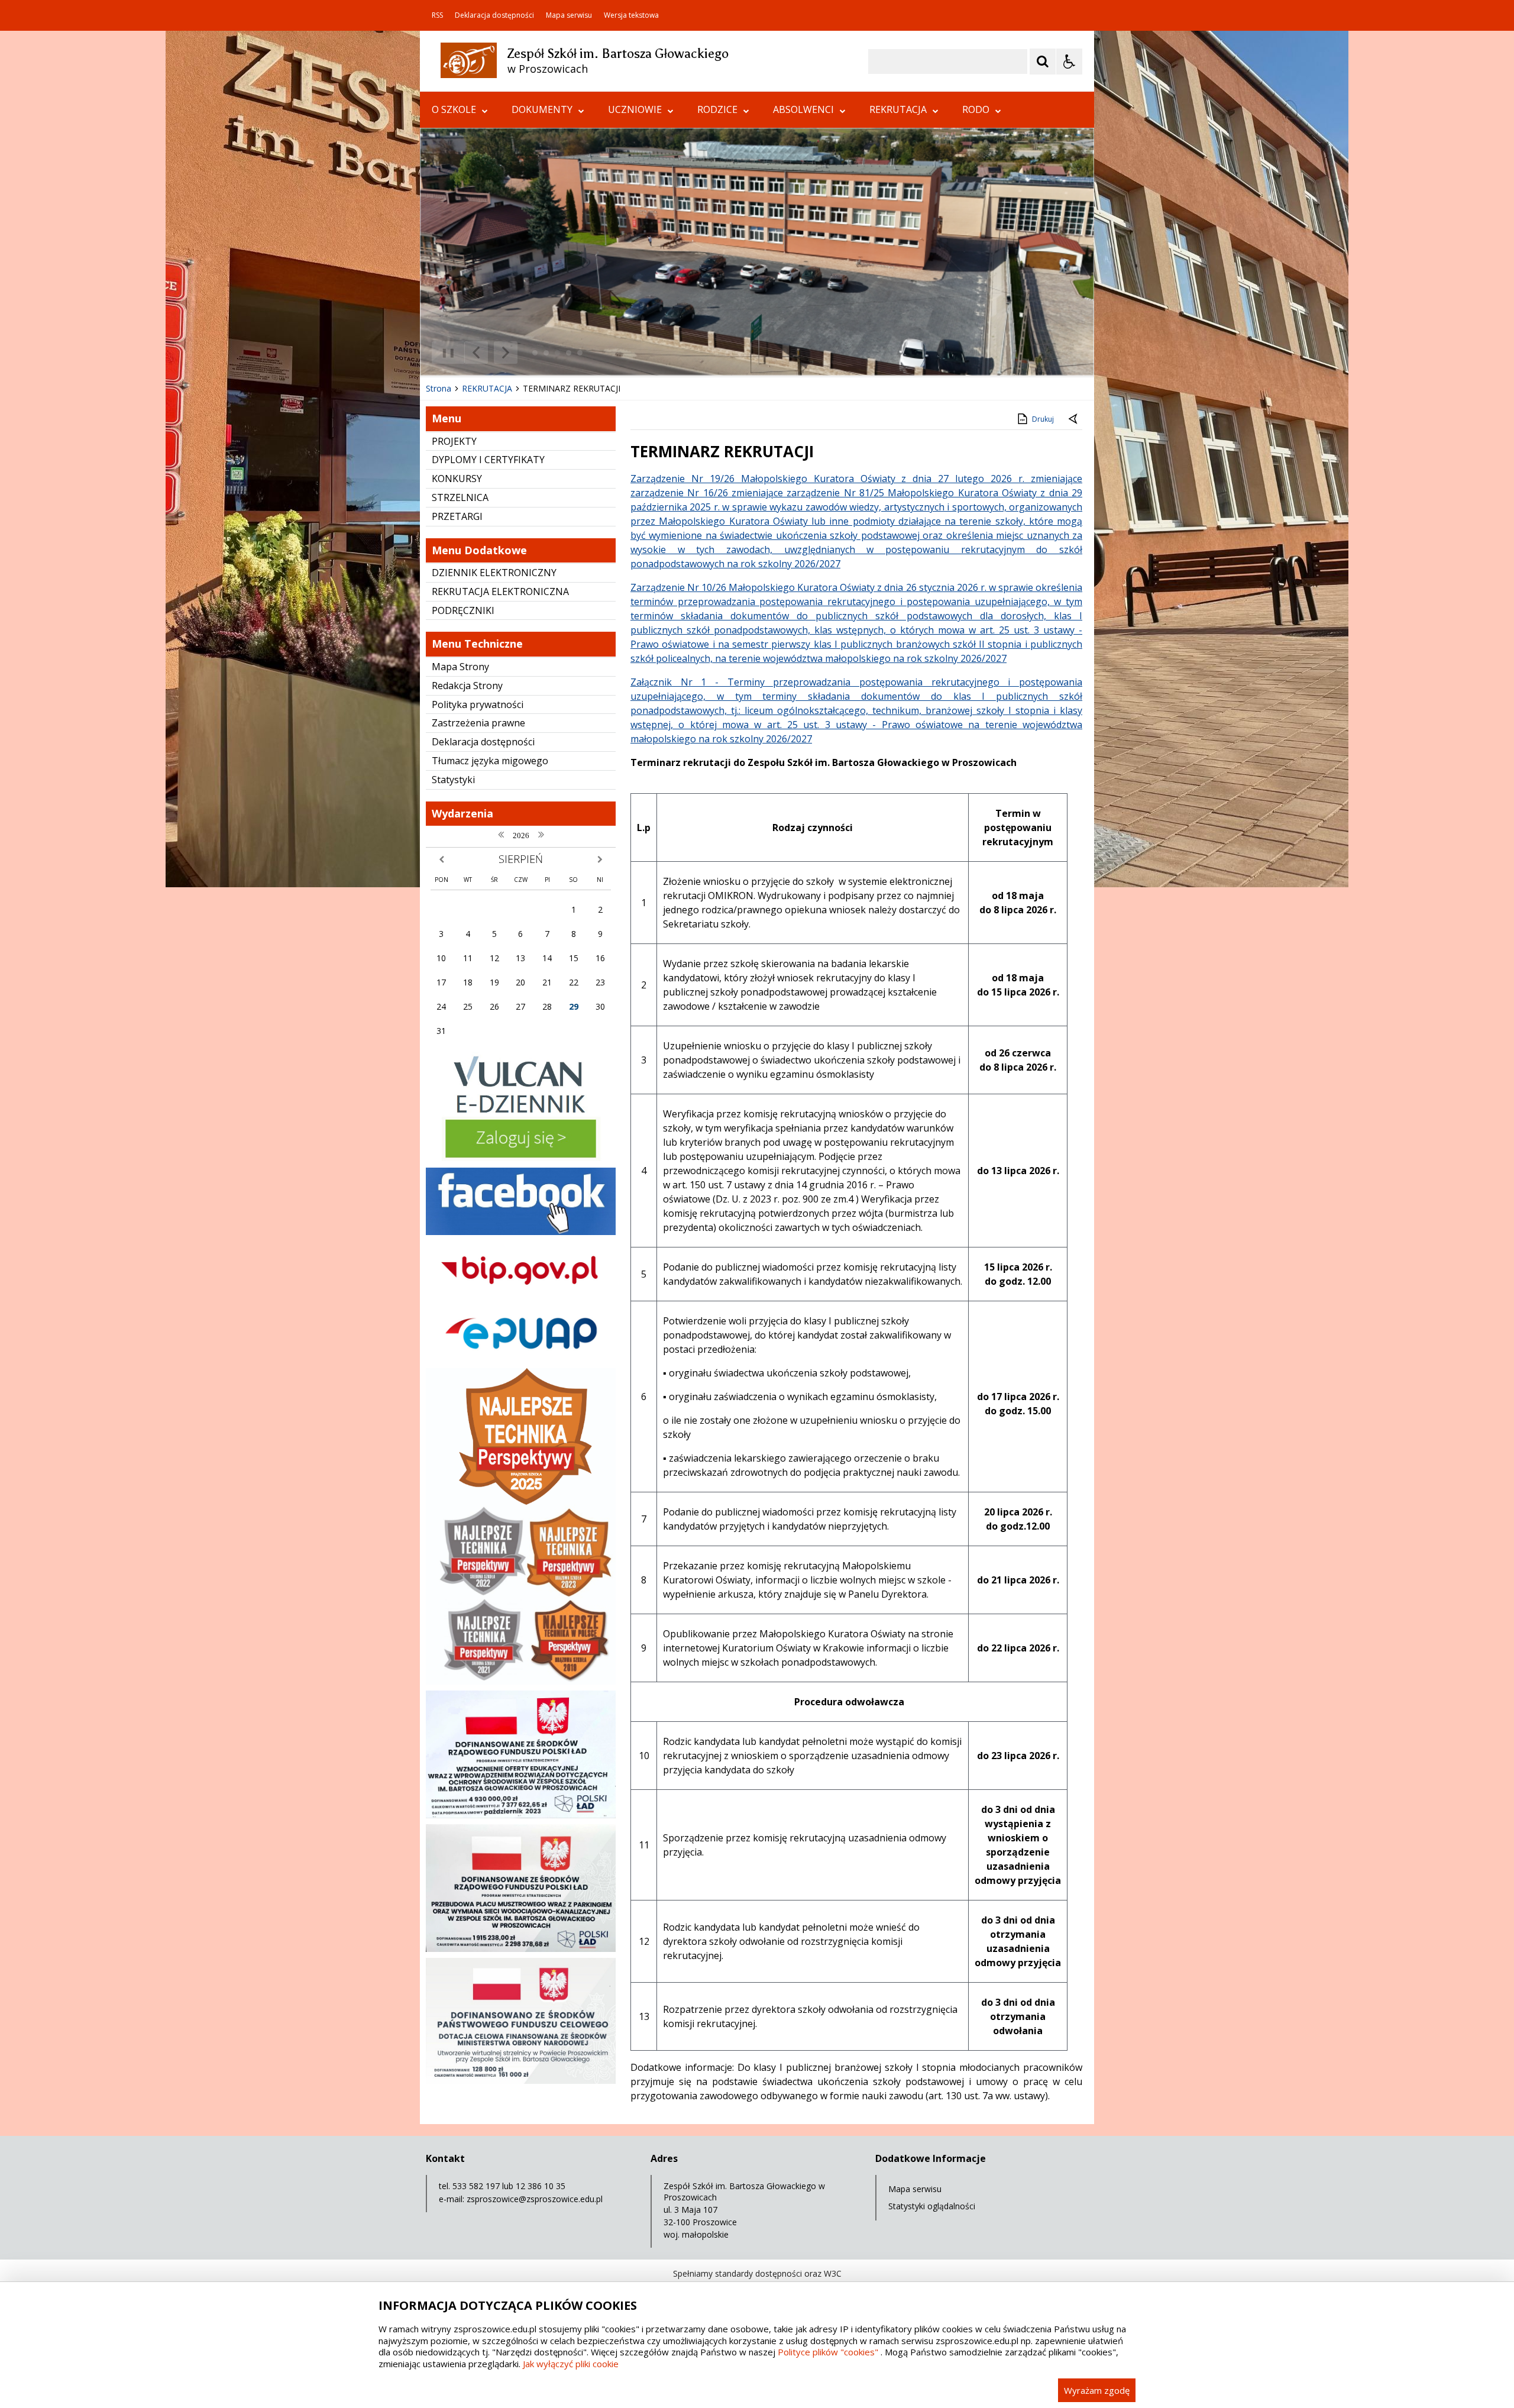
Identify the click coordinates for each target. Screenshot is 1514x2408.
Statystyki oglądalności (932, 2206)
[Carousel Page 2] (546, 353)
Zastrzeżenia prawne (478, 723)
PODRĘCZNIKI (463, 610)
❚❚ (444, 352)
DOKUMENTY (542, 109)
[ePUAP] (521, 1359)
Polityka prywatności (478, 704)
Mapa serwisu (569, 15)
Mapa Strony (460, 667)
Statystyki (453, 780)
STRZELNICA (460, 497)
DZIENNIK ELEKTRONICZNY (494, 573)
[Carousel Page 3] (557, 353)
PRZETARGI (457, 516)
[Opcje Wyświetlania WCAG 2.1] (1069, 62)
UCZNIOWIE (635, 109)
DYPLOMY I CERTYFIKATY (488, 460)
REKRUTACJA (898, 109)
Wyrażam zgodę (1097, 2390)
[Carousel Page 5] (580, 353)
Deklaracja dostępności (494, 15)
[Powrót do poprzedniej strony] (1074, 419)
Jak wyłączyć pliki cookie (571, 2364)
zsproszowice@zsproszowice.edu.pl (535, 2199)
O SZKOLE (454, 109)
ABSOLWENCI (803, 109)
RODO (976, 109)
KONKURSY (457, 479)
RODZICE (717, 109)
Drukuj (1043, 419)
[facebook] (521, 1232)
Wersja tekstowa (631, 15)
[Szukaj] (1043, 62)
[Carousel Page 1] (535, 353)
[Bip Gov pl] (521, 1295)
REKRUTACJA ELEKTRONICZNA (500, 592)
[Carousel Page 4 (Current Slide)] (569, 353)
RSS (437, 15)
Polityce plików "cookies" (828, 2352)
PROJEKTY (454, 441)
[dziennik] (521, 1158)
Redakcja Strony (467, 686)
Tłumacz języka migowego (490, 761)
